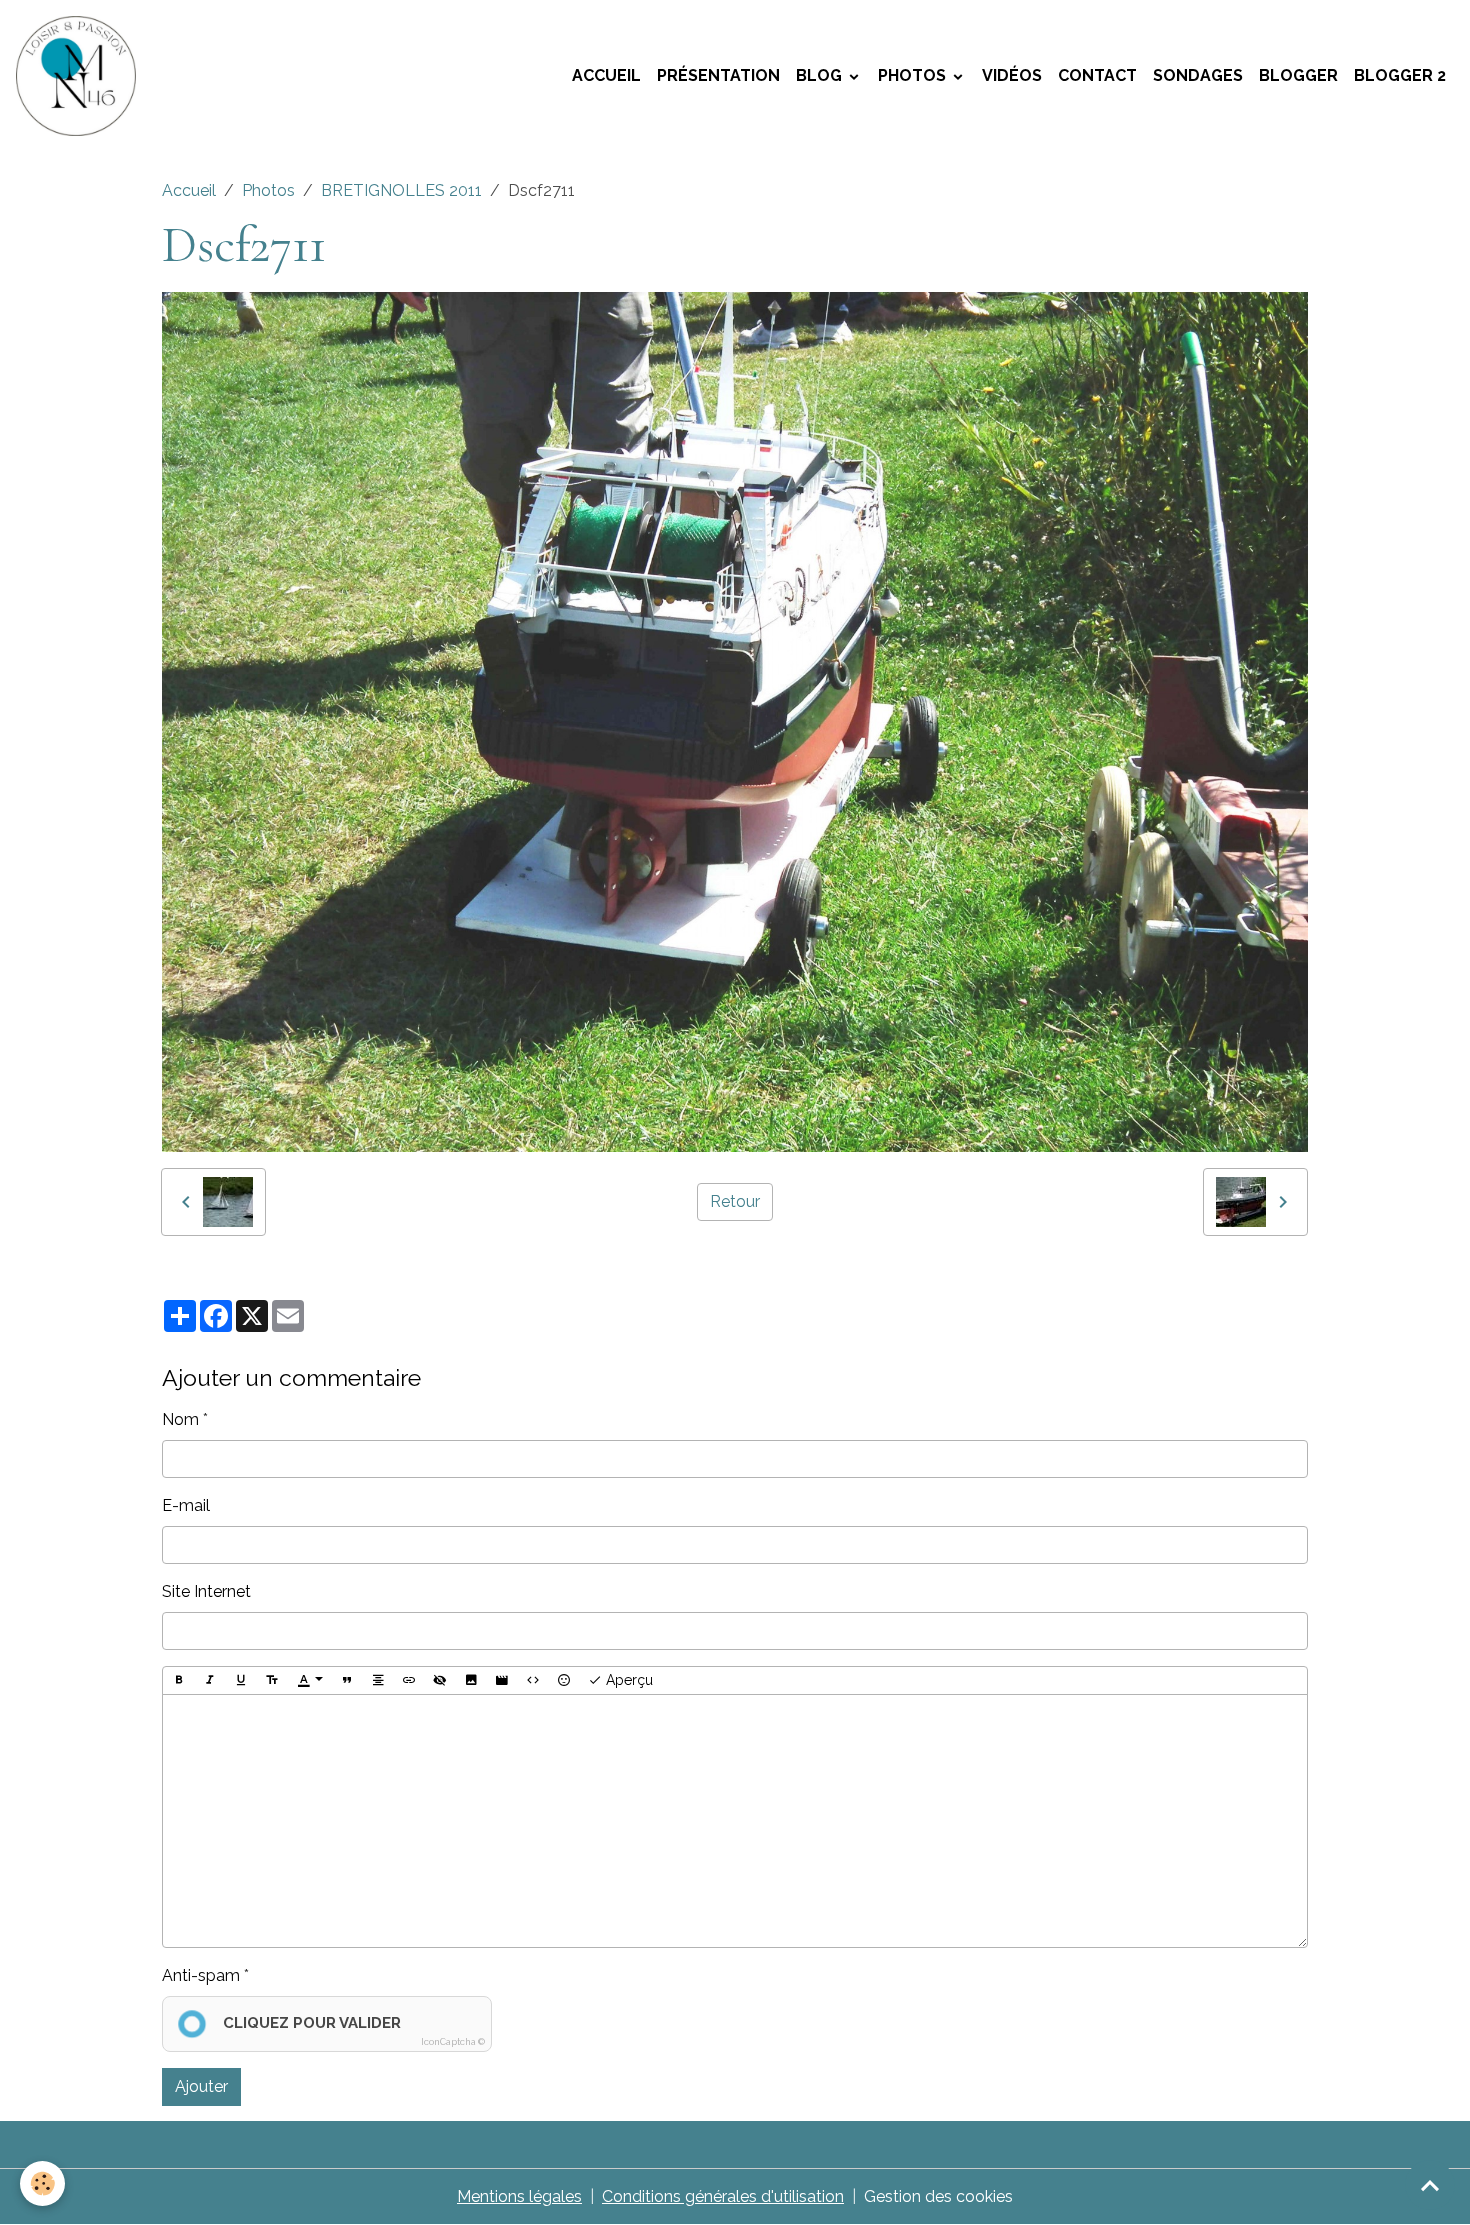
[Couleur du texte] (310, 1681)
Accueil (606, 75)
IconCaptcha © (453, 2042)
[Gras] (179, 1681)
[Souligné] (241, 1681)
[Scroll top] (1430, 2185)
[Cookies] (42, 2183)
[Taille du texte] (272, 1681)
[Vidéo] (502, 1681)
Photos (914, 75)
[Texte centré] (378, 1681)
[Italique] (210, 1681)
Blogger (1298, 75)
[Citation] (347, 1681)
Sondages (1198, 75)
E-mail (186, 1505)
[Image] (471, 1681)
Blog (821, 75)
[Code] (533, 1681)
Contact (1097, 75)
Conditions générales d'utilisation (723, 2196)
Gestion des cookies (938, 2196)
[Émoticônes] (564, 1681)
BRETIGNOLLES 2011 (401, 190)
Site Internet (206, 1591)
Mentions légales (519, 2196)
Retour (735, 1201)
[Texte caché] (440, 1681)
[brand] (80, 76)
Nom (180, 1419)
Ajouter (201, 2086)
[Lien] (409, 1681)
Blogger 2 (1400, 75)
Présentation (718, 75)
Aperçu (627, 1680)
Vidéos (1012, 75)
